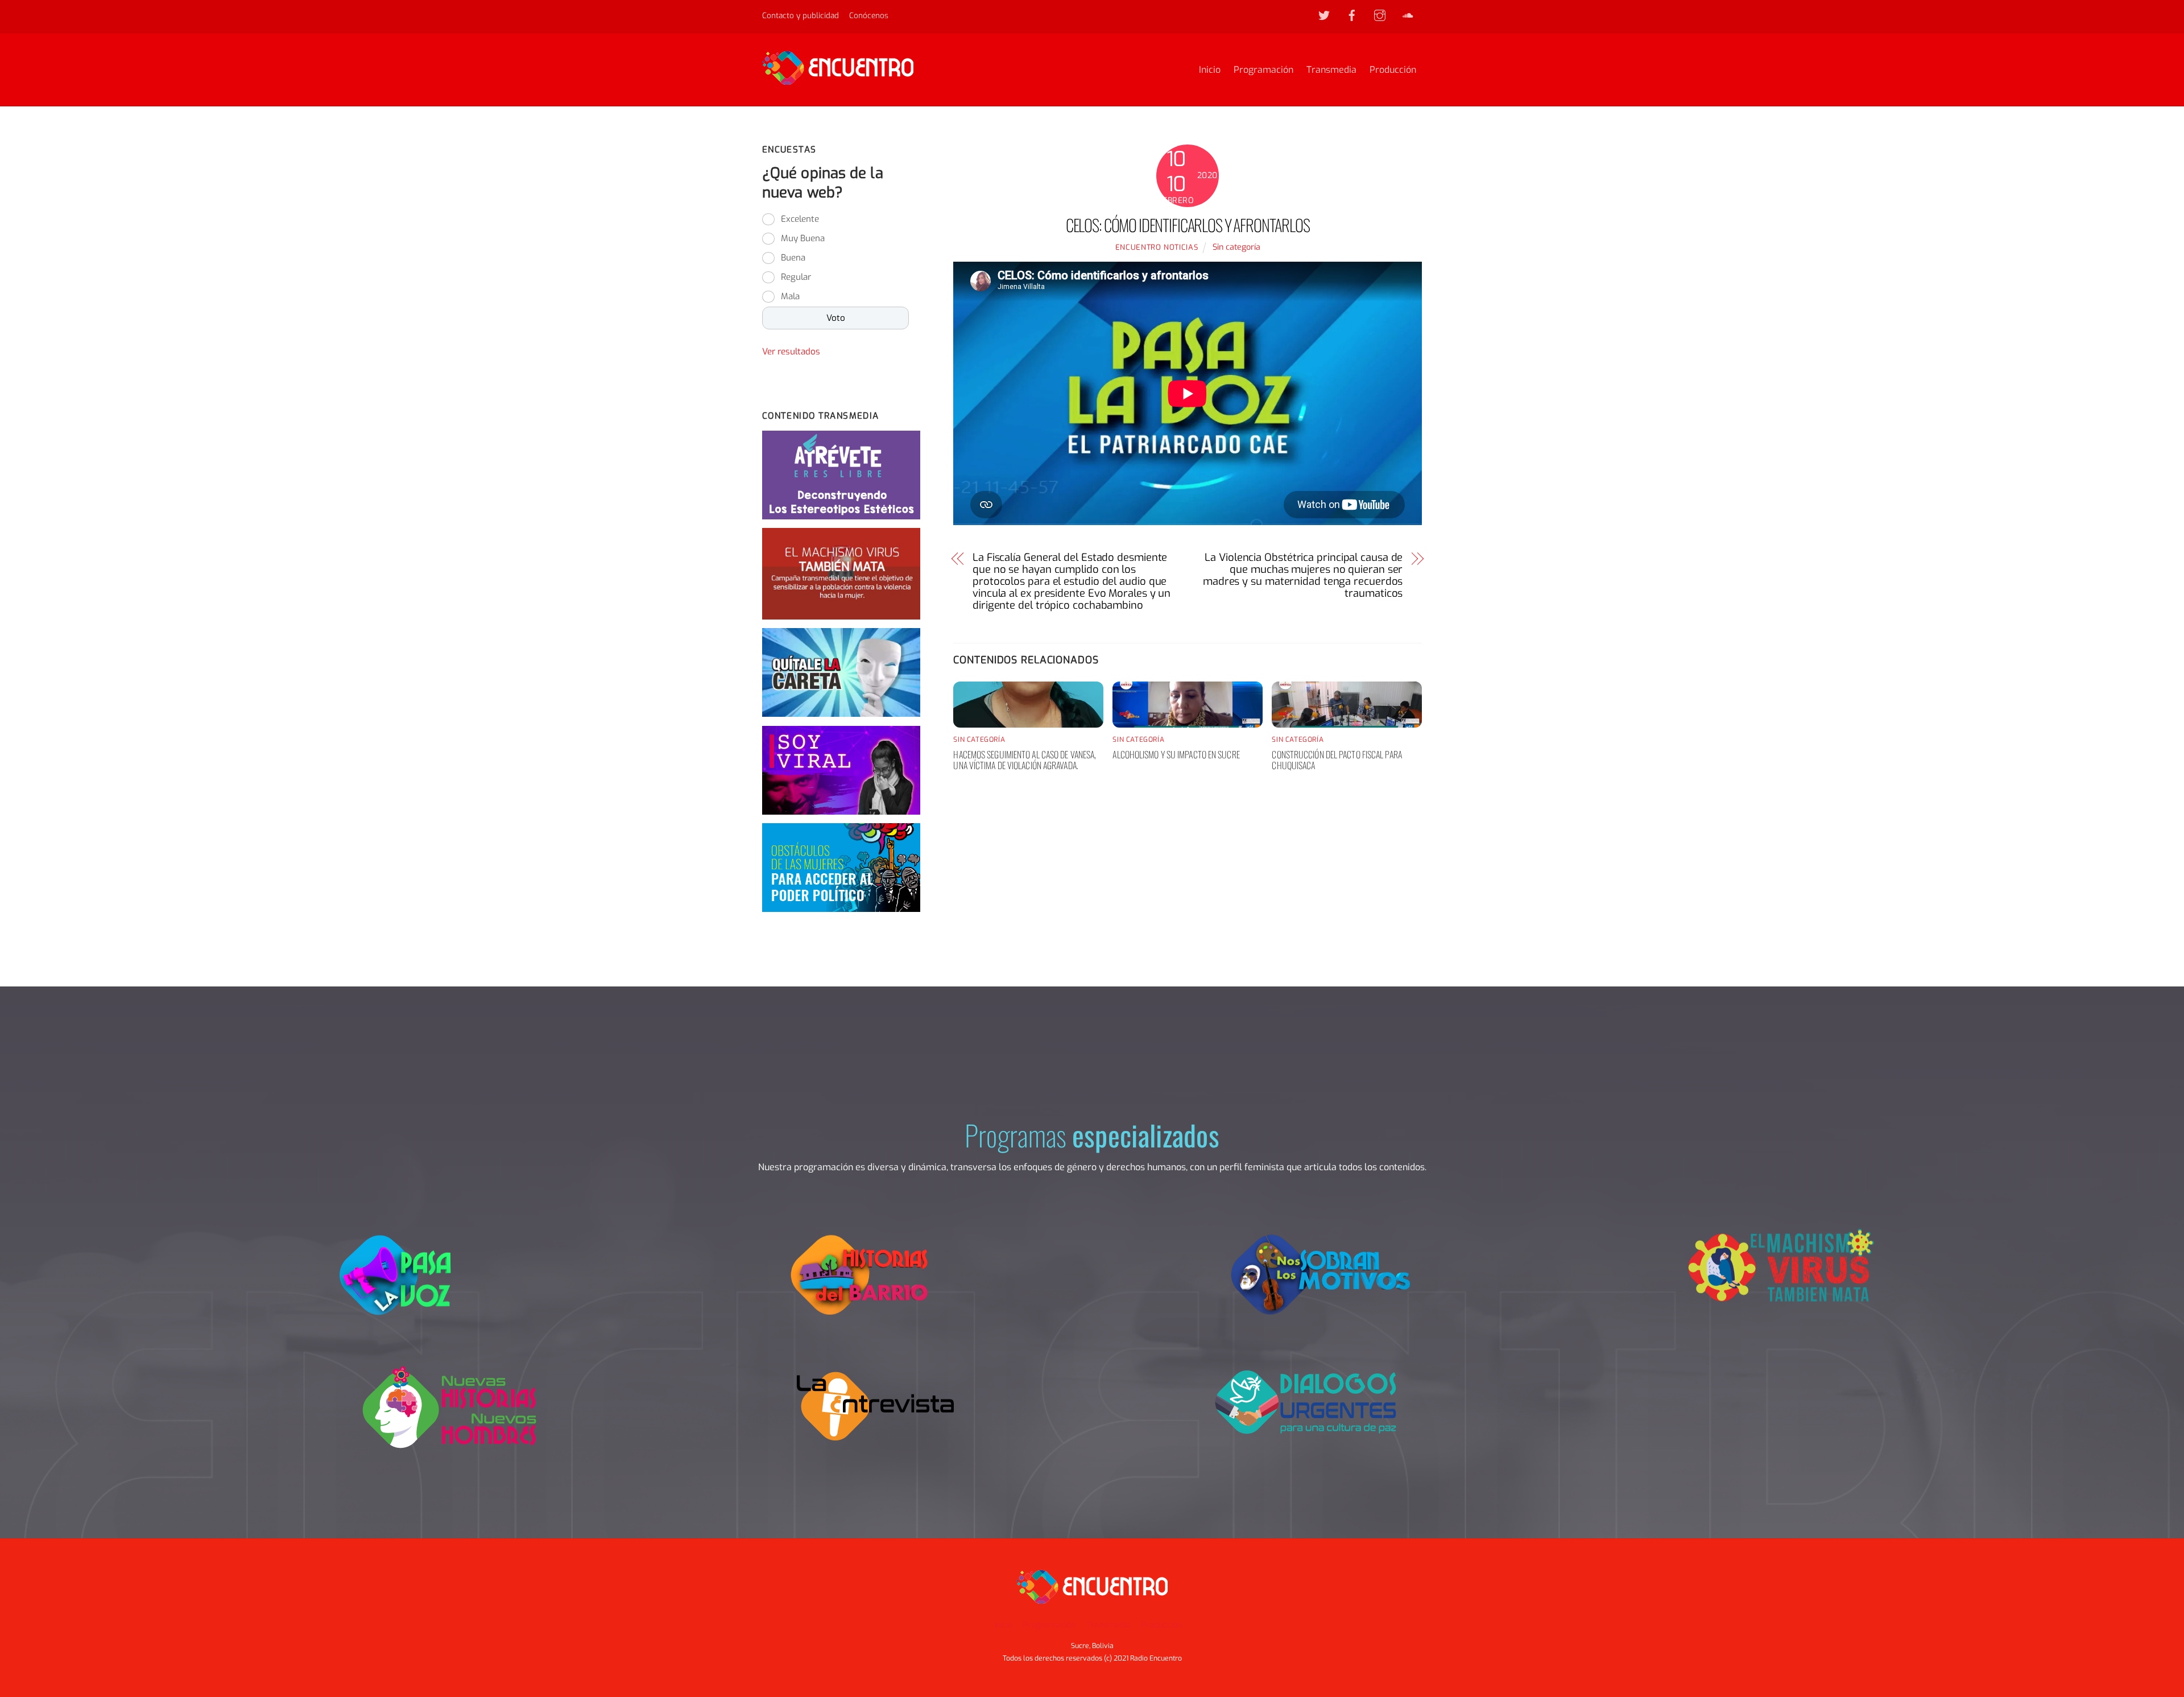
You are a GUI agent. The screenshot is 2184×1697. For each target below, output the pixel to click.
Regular (796, 277)
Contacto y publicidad (801, 15)
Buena (793, 258)
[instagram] (1380, 15)
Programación (1263, 70)
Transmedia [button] (1108, 1625)
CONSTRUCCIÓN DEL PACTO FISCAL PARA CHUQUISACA (1337, 760)
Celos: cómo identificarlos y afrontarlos (1188, 225)
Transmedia (1331, 70)
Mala (790, 296)
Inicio (1210, 70)
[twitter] (1324, 15)
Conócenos (869, 15)
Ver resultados (791, 352)
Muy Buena (803, 238)
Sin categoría (1236, 247)
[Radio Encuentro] (838, 80)
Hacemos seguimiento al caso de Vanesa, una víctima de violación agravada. (1025, 760)
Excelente (800, 219)
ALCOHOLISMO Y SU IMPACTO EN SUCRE (1176, 754)
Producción (1393, 70)
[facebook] (1352, 15)
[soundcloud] (1408, 15)
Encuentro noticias (1157, 247)
